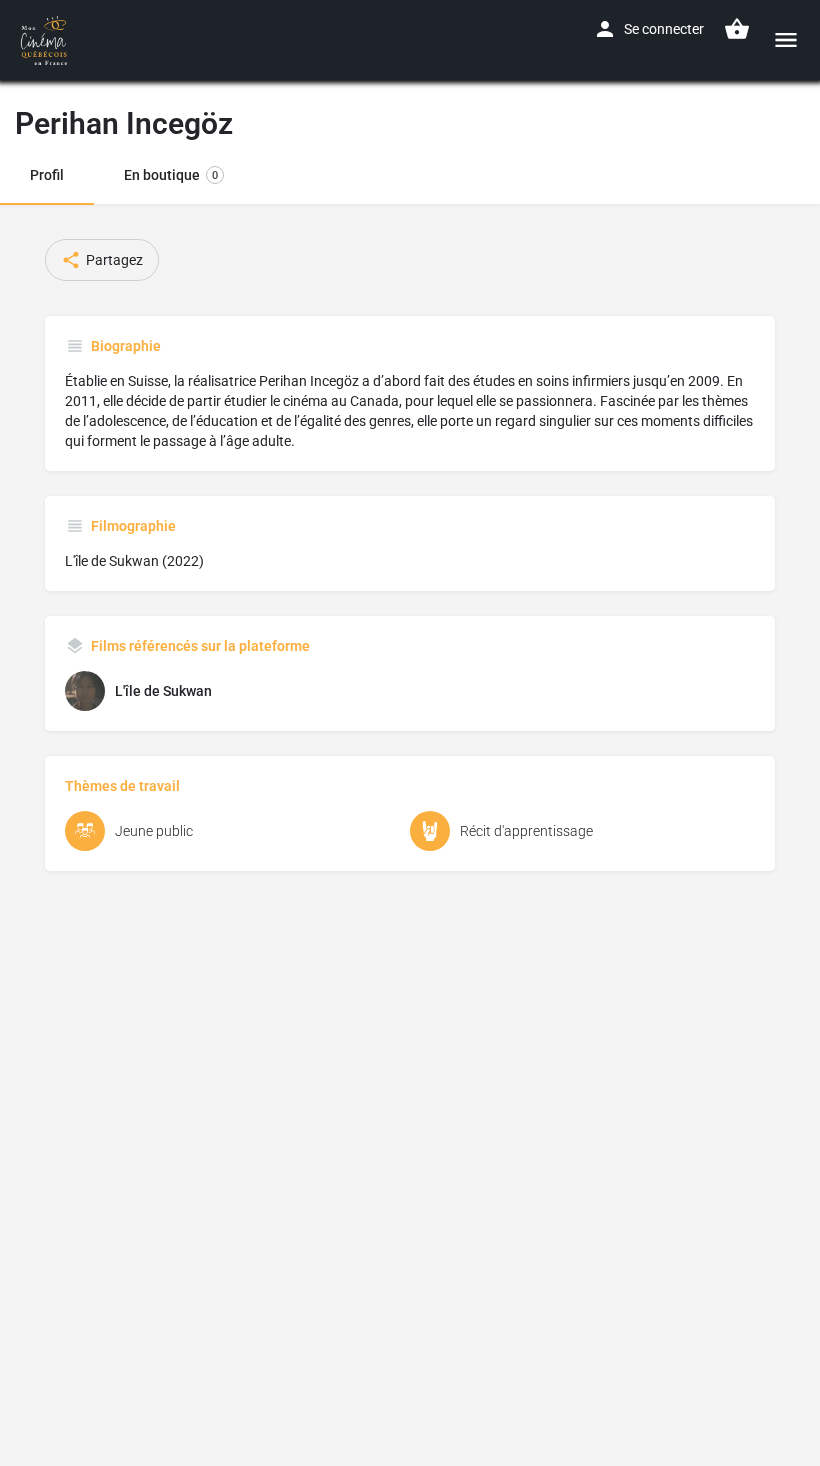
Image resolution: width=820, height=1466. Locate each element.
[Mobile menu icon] (786, 39)
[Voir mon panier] (737, 29)
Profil (47, 175)
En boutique (171, 175)
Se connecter (664, 29)
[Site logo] (46, 40)
